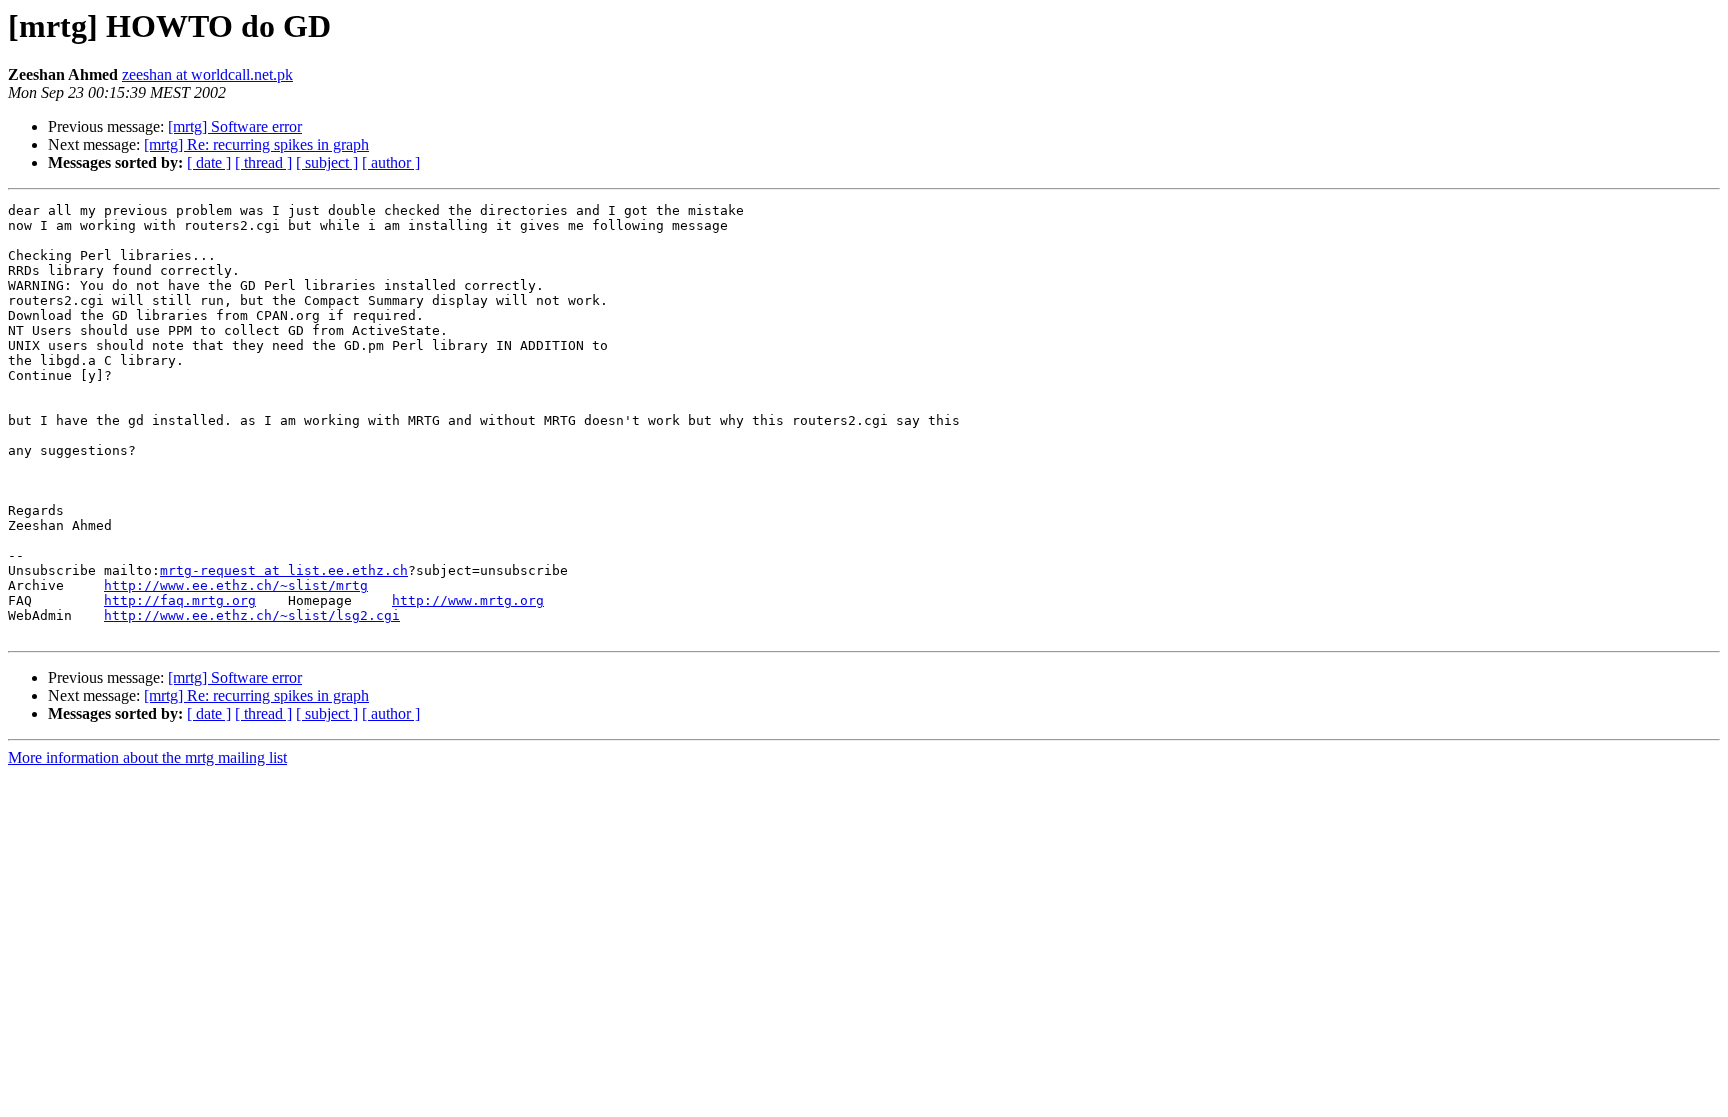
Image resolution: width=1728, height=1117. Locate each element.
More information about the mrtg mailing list (147, 757)
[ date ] (209, 162)
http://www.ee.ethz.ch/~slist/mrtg (236, 585)
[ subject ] (327, 162)
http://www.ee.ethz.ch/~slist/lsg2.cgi (252, 615)
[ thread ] (263, 162)
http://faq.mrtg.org (180, 600)
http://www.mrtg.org (468, 600)
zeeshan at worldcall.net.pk (207, 74)
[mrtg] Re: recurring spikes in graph (256, 144)
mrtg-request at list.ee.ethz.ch (284, 570)
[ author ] (391, 162)
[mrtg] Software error (235, 126)
